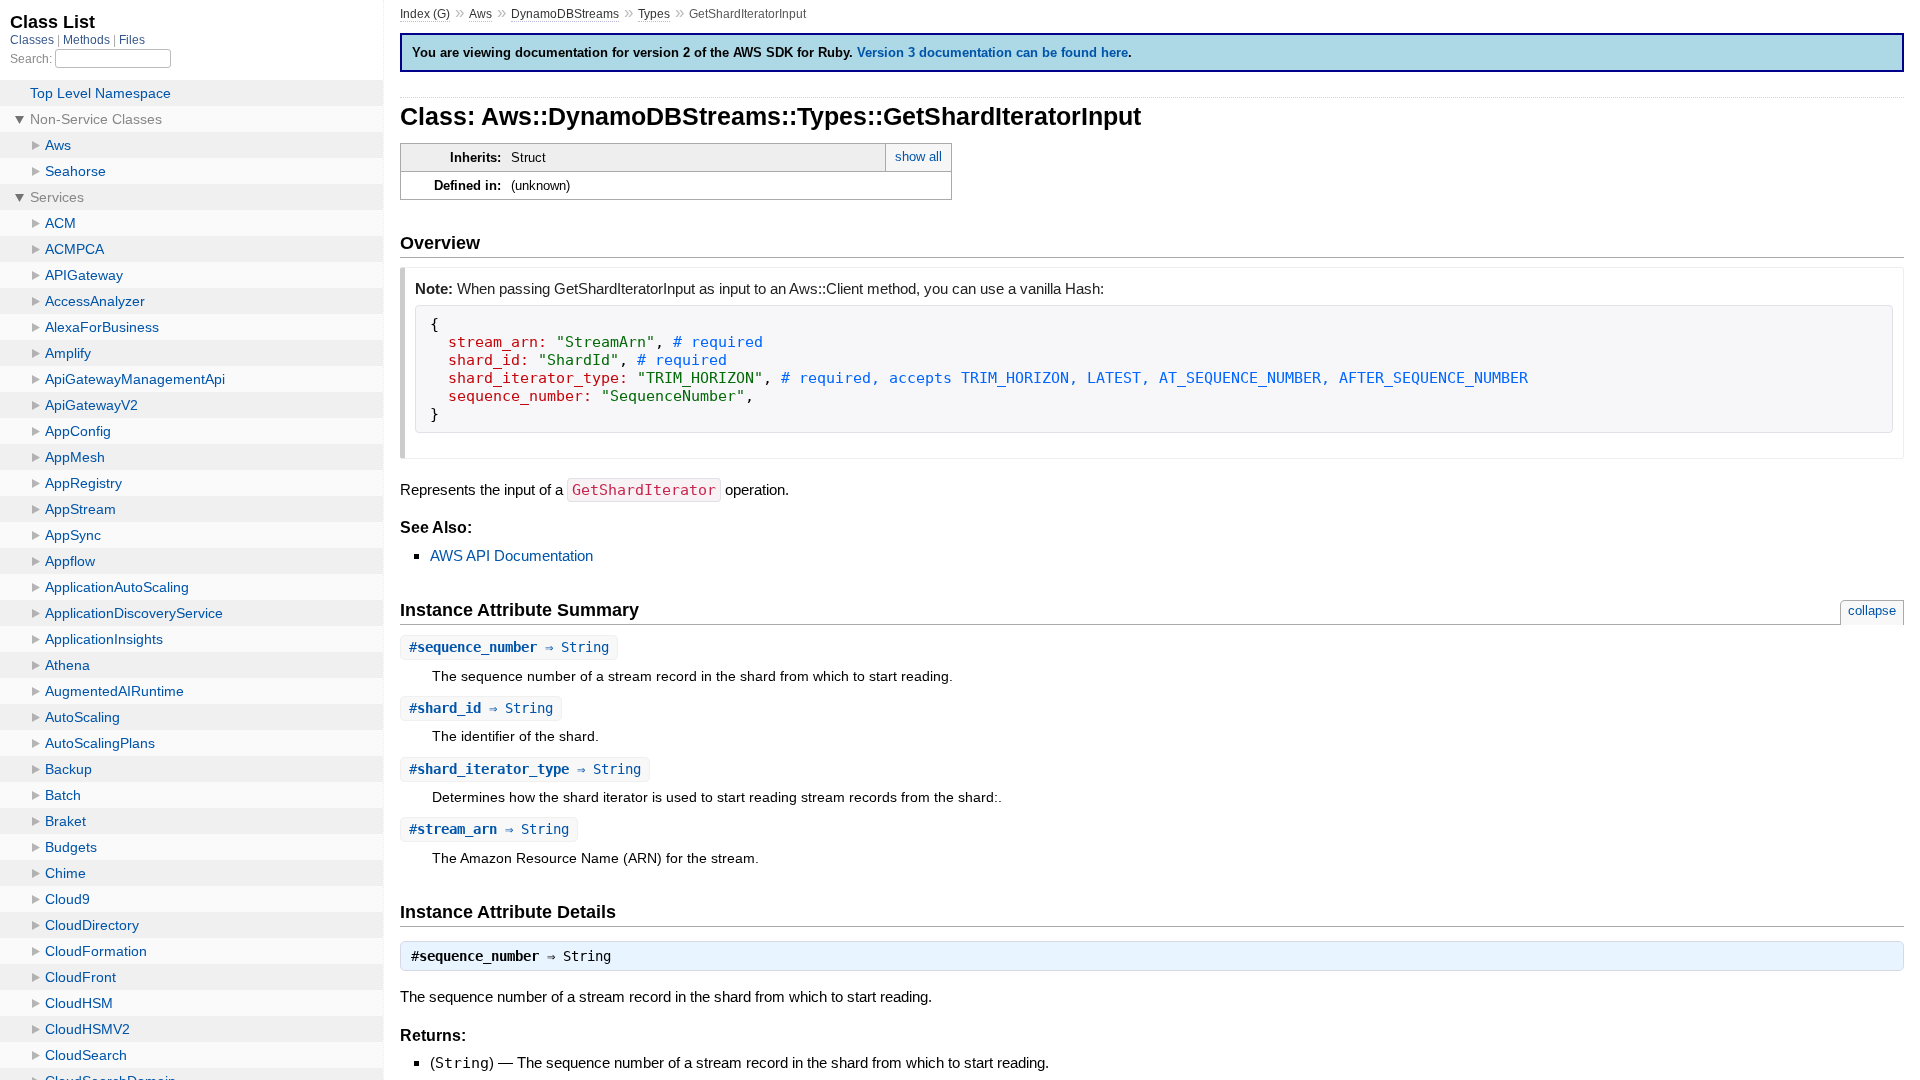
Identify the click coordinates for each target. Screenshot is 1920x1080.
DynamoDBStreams (565, 14)
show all (918, 156)
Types (654, 14)
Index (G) (425, 14)
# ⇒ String (509, 647)
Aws (480, 14)
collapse (1872, 610)
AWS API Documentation (511, 555)
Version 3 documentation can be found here (992, 52)
